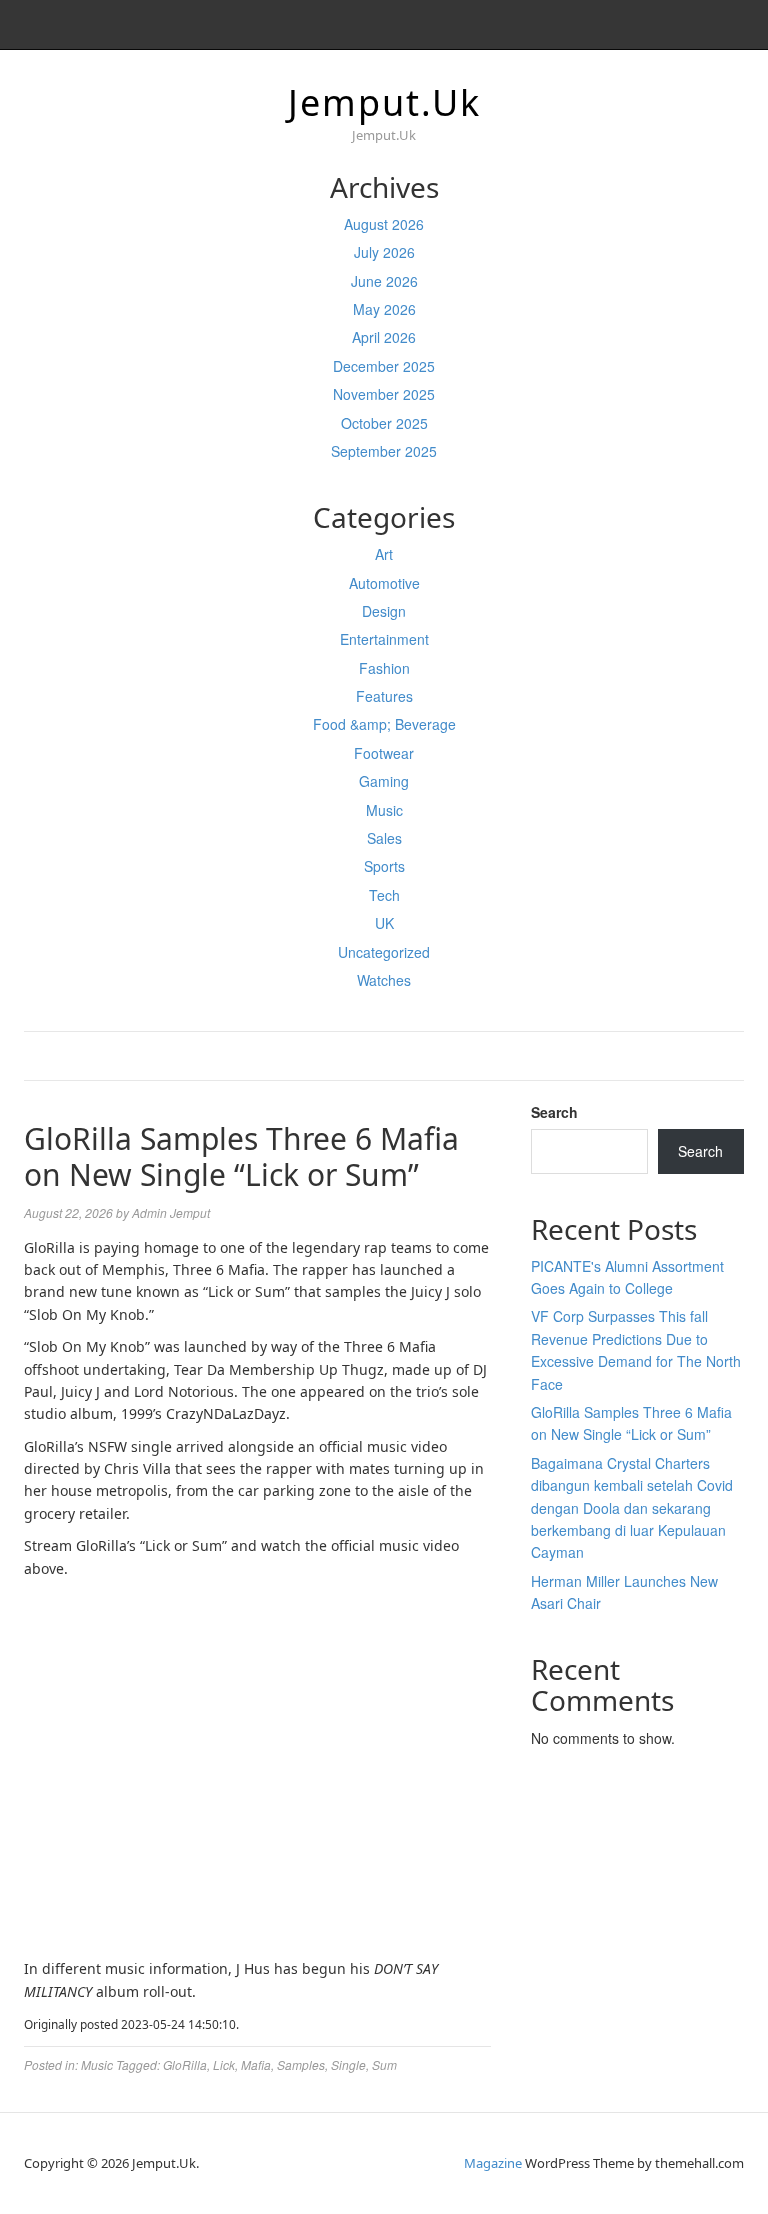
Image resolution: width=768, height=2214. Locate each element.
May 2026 (384, 309)
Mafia (256, 2064)
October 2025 (384, 423)
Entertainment (384, 639)
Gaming (384, 781)
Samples (301, 2064)
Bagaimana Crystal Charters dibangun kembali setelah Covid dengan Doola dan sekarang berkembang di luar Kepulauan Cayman (632, 1508)
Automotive (384, 583)
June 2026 (384, 281)
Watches (384, 980)
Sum (384, 2064)
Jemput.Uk (384, 102)
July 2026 (384, 252)
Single (348, 2064)
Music (384, 810)
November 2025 (384, 394)
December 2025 (384, 366)
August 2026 (384, 224)
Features (384, 696)
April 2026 (384, 337)
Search (554, 1112)
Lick (224, 2064)
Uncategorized (384, 952)
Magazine (493, 2163)
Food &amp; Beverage (384, 724)
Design (384, 611)
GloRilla (185, 2064)
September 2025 (384, 451)
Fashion (384, 668)
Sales (384, 838)
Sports (384, 866)
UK (384, 923)
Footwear (384, 753)
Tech (384, 895)
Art (384, 554)
